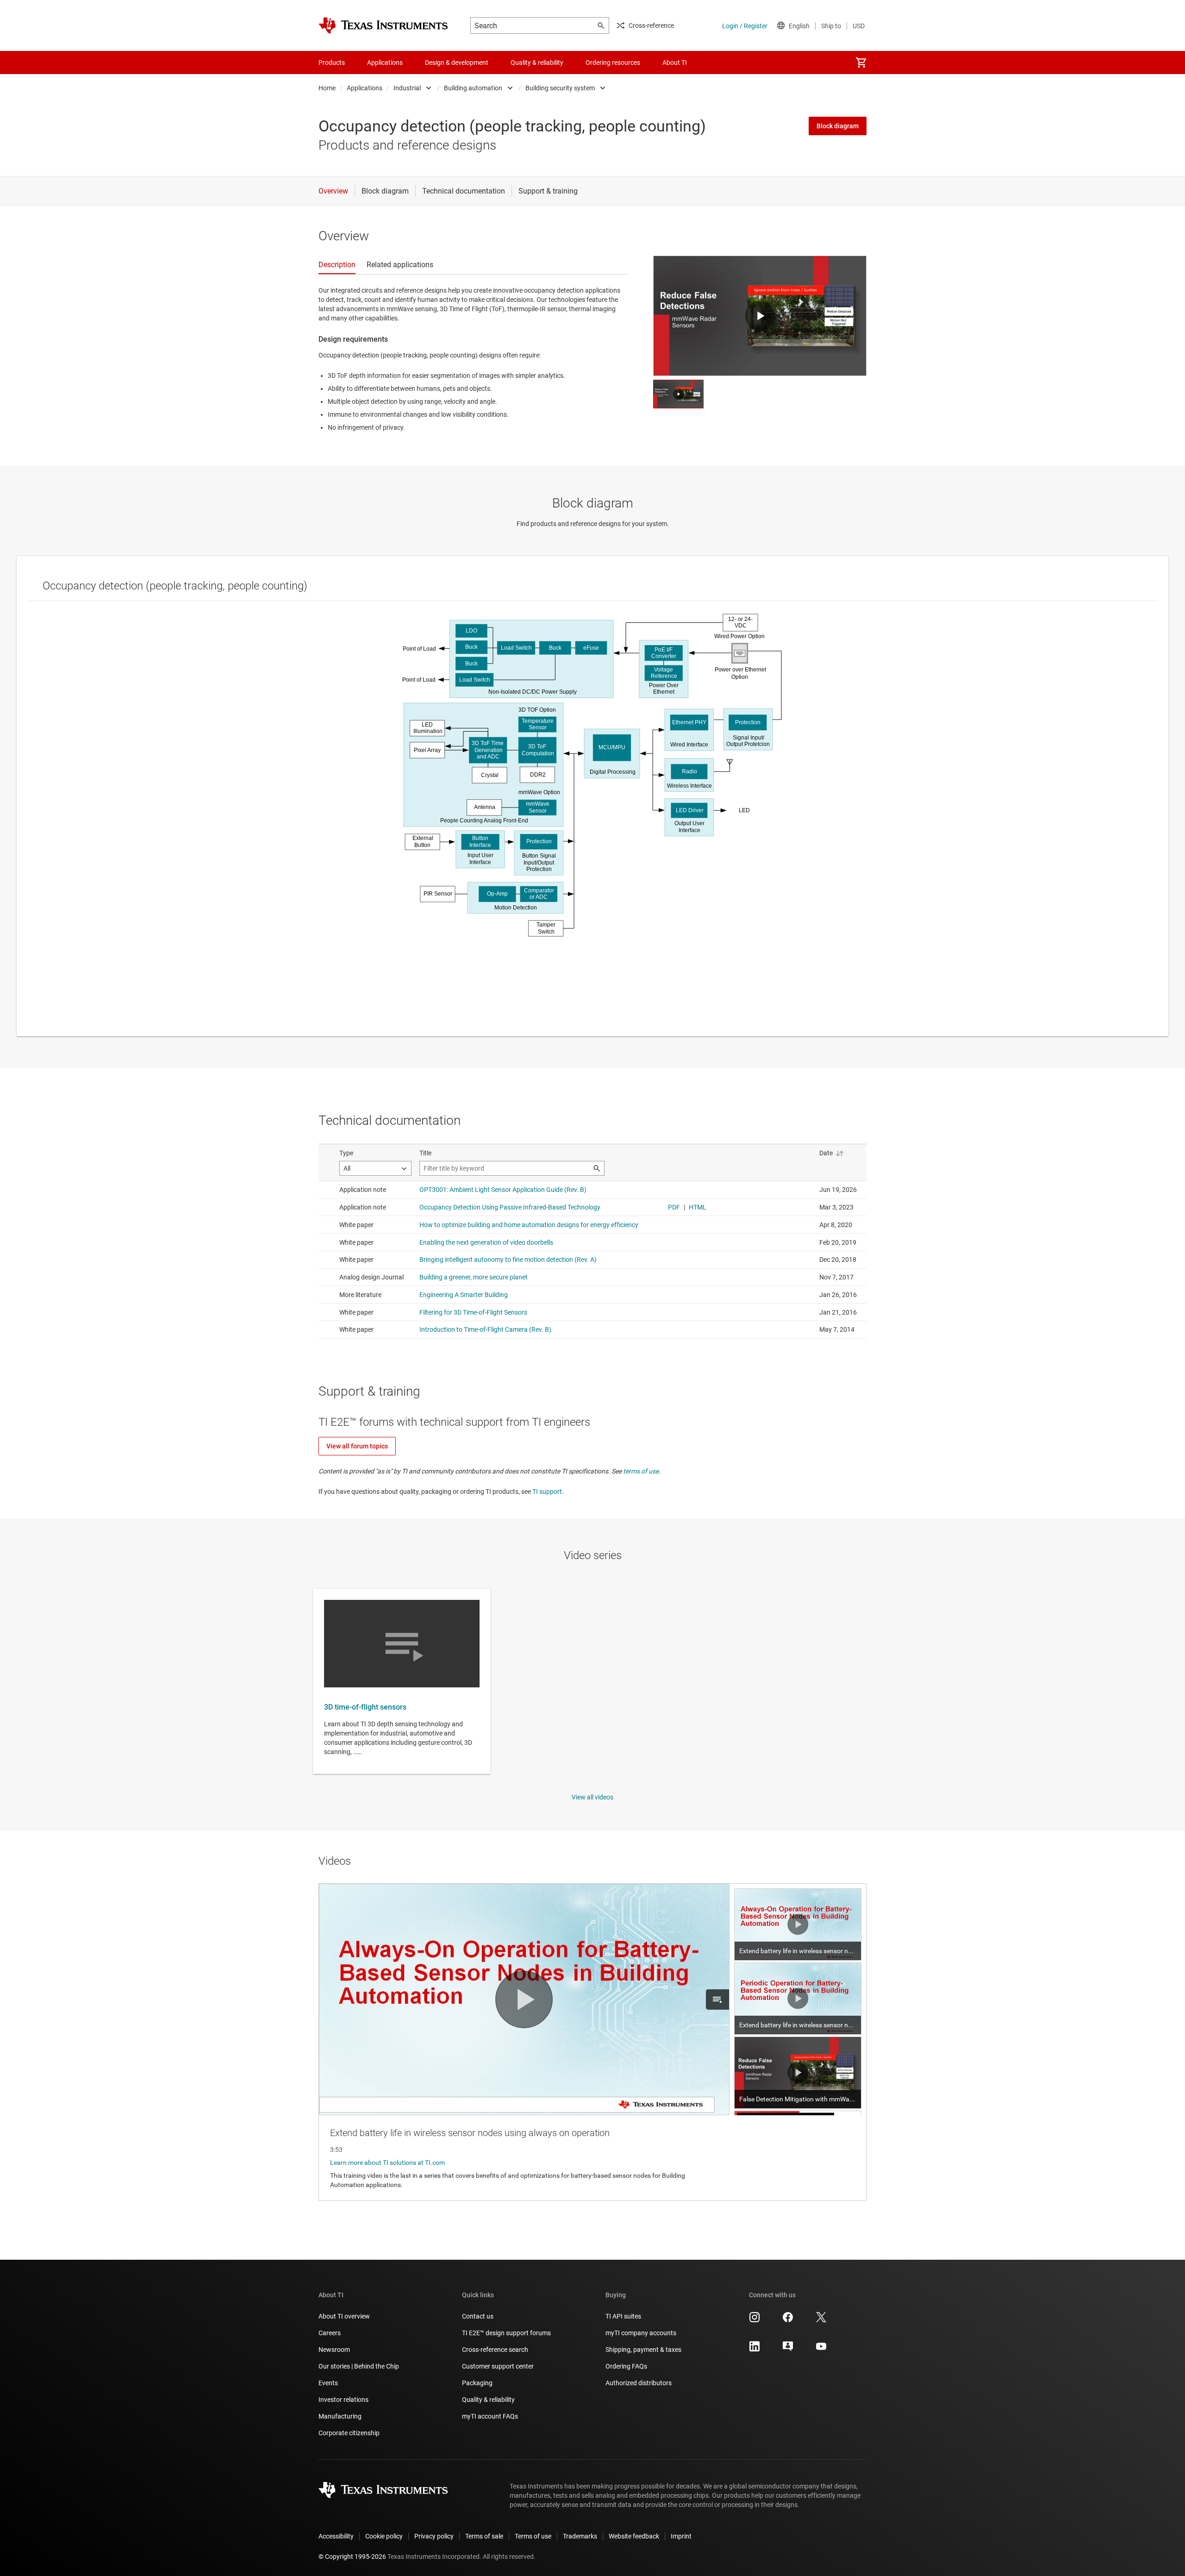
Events (328, 2383)
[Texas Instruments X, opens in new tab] (821, 2320)
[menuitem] (861, 63)
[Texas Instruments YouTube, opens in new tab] (821, 2350)
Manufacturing (340, 2416)
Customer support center (498, 2366)
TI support (547, 1492)
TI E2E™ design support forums (506, 2333)
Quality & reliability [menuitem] (537, 63)
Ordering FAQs (626, 2366)
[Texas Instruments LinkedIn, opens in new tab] (755, 2350)
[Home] (383, 25)
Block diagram (838, 126)
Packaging (477, 2383)
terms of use (641, 1471)
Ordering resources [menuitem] (613, 63)
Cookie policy (384, 2536)
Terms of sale (484, 2536)
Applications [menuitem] (385, 63)
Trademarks (580, 2536)
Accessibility (336, 2536)
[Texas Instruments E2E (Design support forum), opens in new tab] (788, 2350)
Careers (330, 2333)
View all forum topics (357, 1446)
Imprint (681, 2536)
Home (327, 88)
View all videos (592, 1797)
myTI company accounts (641, 2333)
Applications (365, 88)
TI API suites (623, 2316)
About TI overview (344, 2316)
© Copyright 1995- (352, 2557)
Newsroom (334, 2350)
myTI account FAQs (490, 2416)
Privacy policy (434, 2536)
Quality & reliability (488, 2400)
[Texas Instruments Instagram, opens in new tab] (755, 2320)
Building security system (560, 88)
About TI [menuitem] (675, 63)
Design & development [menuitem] (457, 63)
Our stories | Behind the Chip (359, 2366)
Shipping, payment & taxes (643, 2350)
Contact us (478, 2316)
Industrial (407, 88)
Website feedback (634, 2536)
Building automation (473, 88)
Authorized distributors (639, 2383)
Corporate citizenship (349, 2433)
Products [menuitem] (332, 63)
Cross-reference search (495, 2350)
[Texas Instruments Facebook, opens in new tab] (788, 2320)
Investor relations (343, 2400)
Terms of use (533, 2536)
